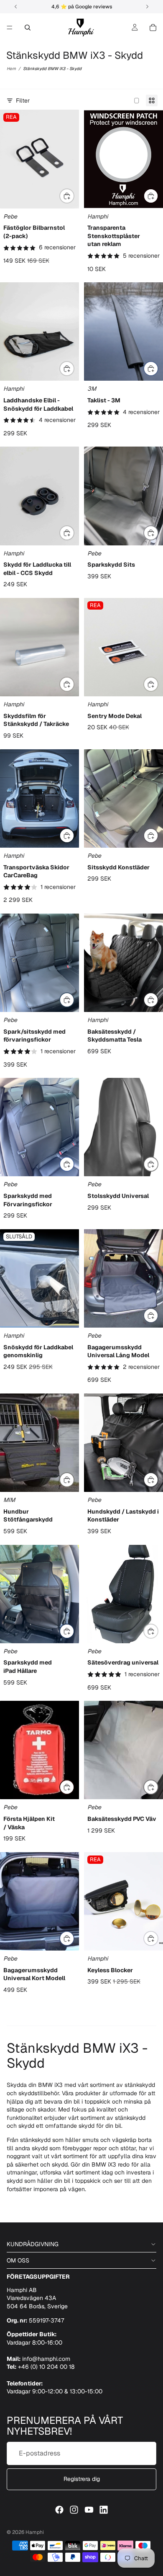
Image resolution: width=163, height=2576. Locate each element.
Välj (74, 196)
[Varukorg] (153, 28)
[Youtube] (89, 2510)
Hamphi (35, 2532)
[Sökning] (28, 28)
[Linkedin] (104, 2510)
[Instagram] (74, 2510)
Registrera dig (82, 2479)
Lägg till (158, 196)
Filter (23, 100)
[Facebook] (59, 2510)
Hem (11, 69)
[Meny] (10, 28)
